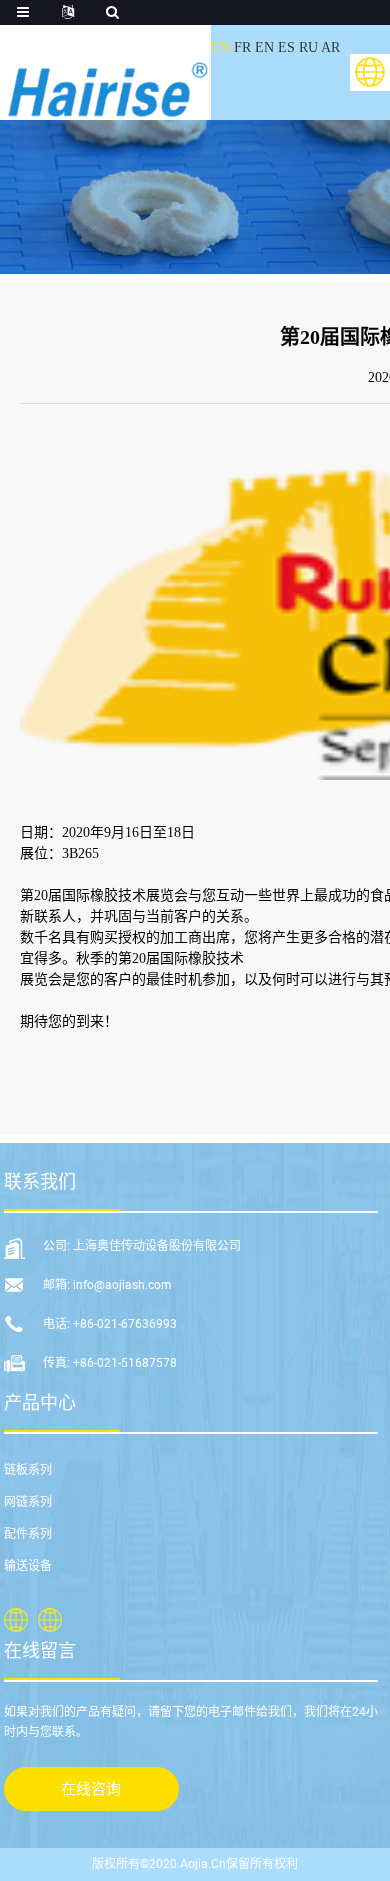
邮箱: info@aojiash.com (107, 1285)
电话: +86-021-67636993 (110, 1324)
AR (330, 47)
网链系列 (28, 1502)
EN (264, 47)
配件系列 (28, 1534)
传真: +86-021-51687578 (110, 1363)
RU (308, 47)
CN (220, 47)
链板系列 (28, 1470)
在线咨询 (91, 1789)
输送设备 (28, 1566)
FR (242, 47)
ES (286, 47)
